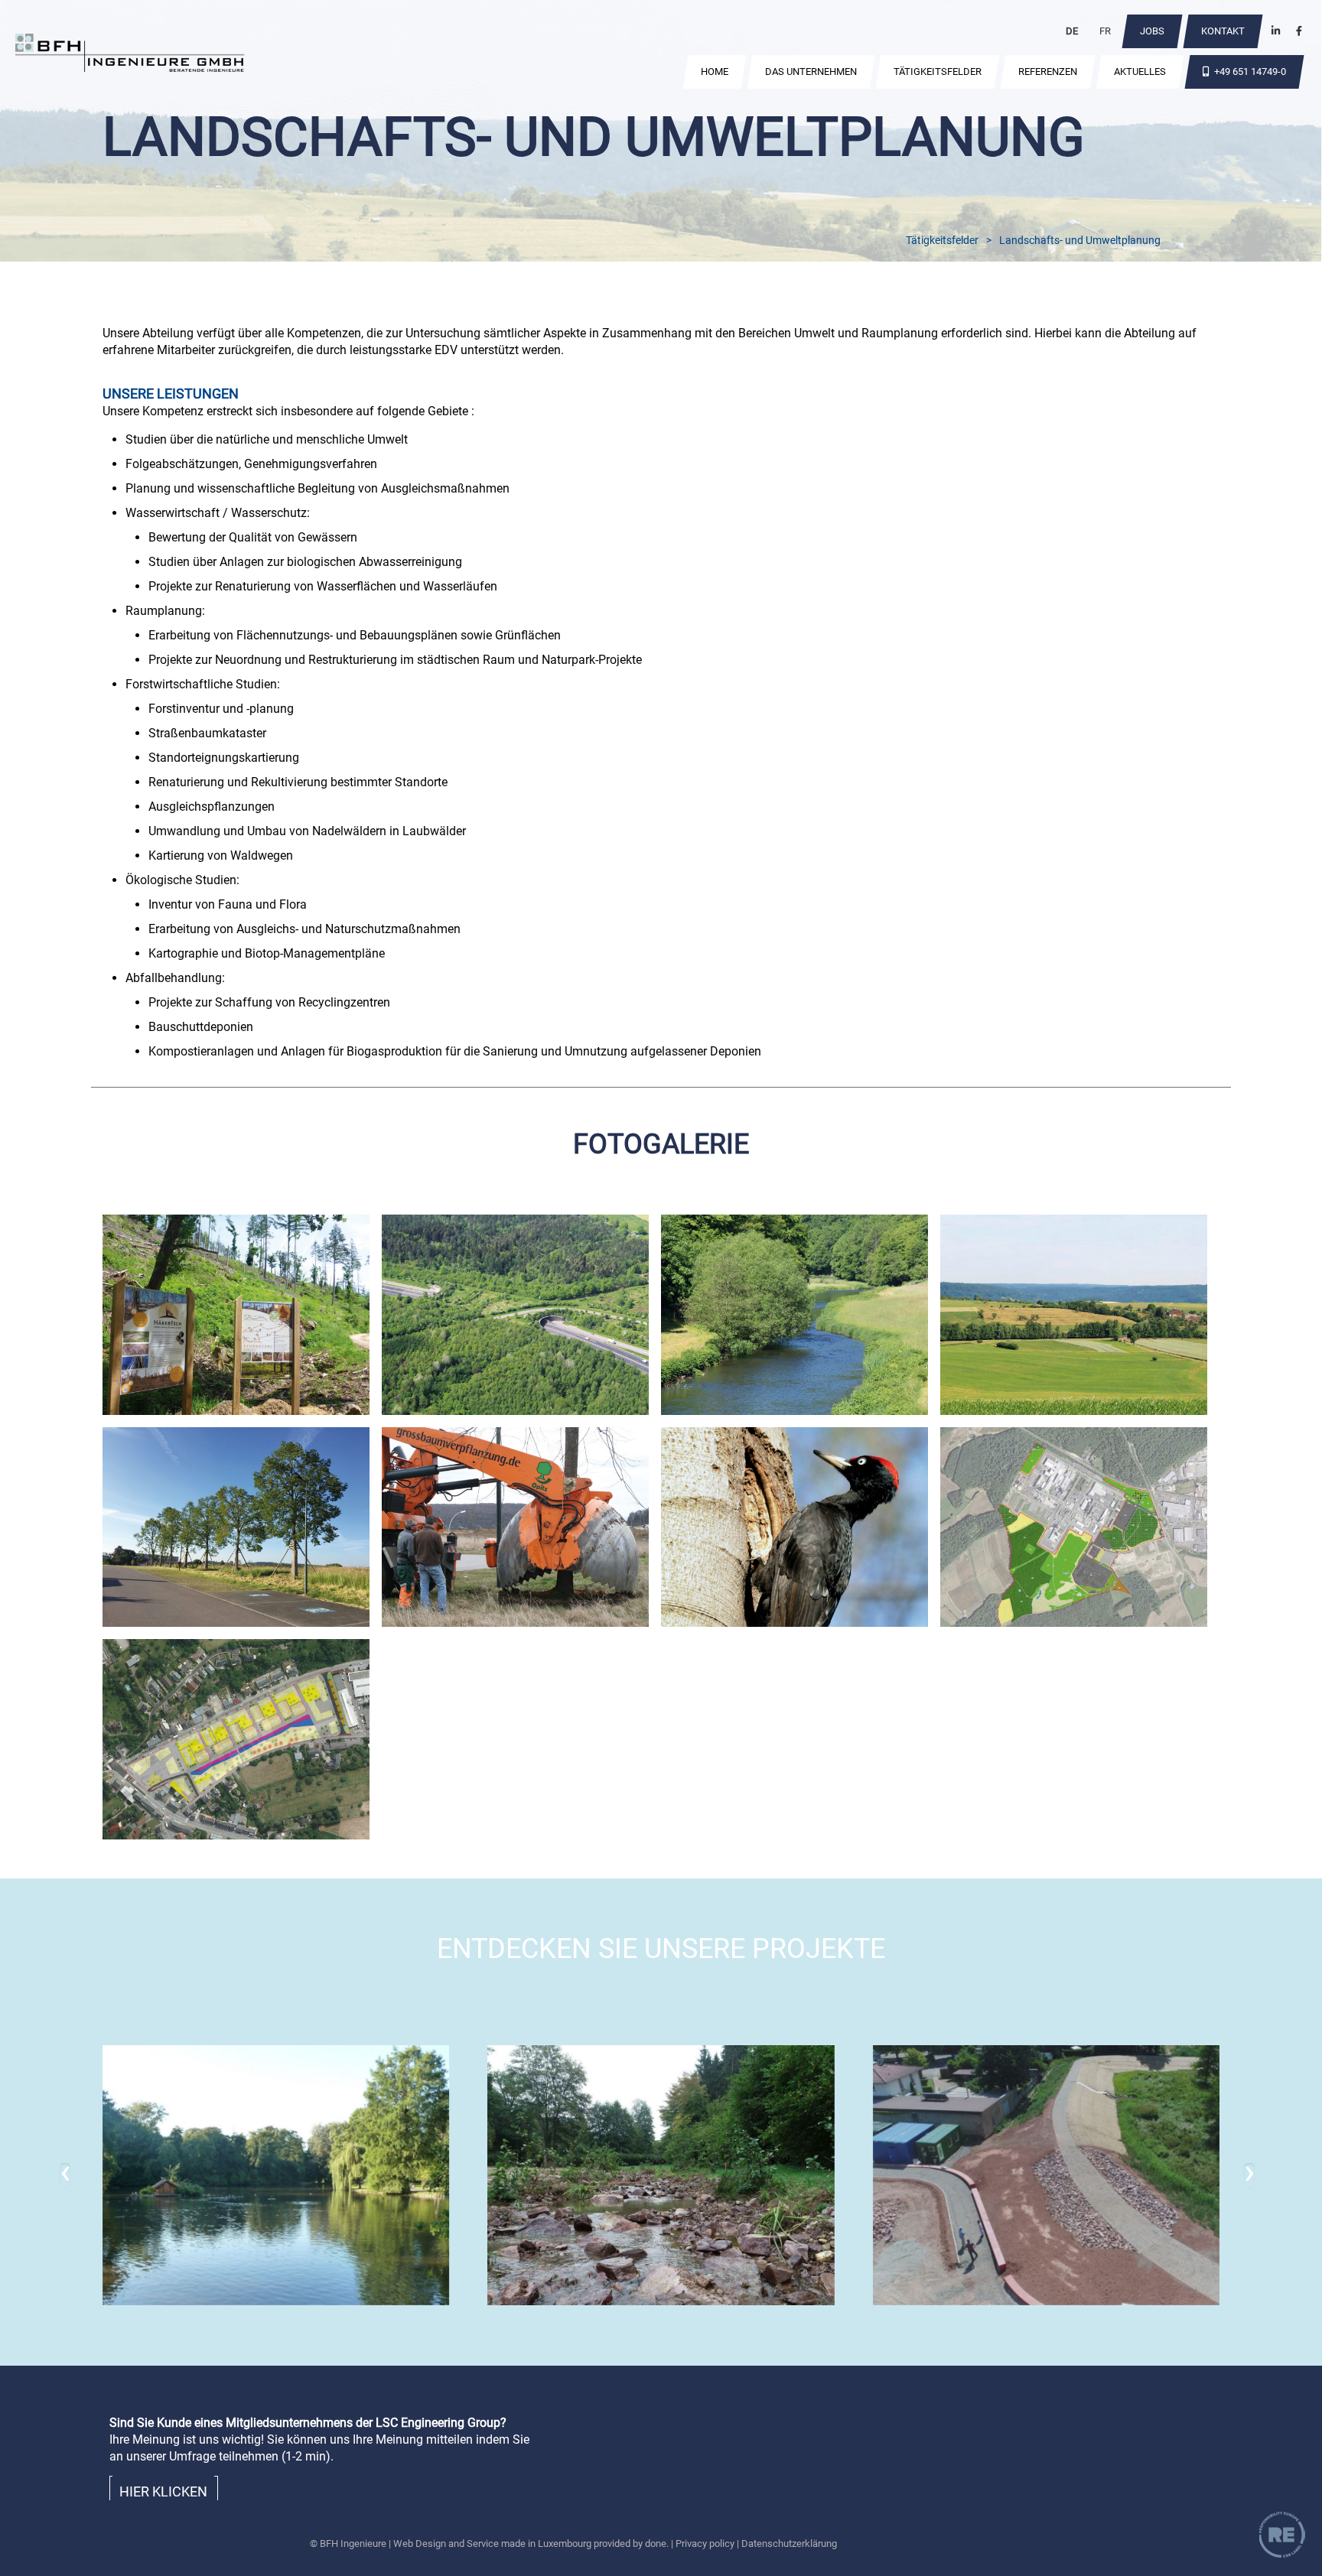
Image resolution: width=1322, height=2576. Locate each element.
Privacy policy (705, 2543)
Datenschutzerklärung (789, 2543)
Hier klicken (163, 2491)
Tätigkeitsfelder (942, 240)
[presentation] (65, 2176)
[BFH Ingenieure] (130, 55)
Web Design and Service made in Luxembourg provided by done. (531, 2543)
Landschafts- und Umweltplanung (1080, 240)
